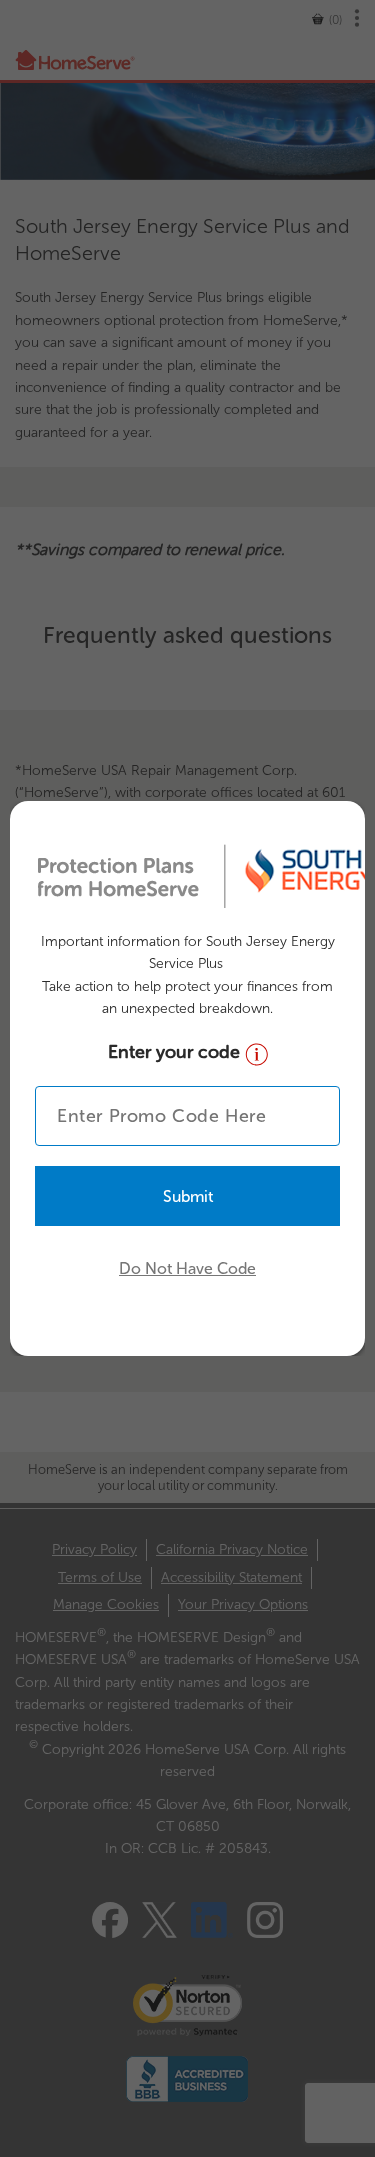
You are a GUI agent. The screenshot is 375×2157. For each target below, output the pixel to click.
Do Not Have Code (187, 1268)
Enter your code (176, 1052)
